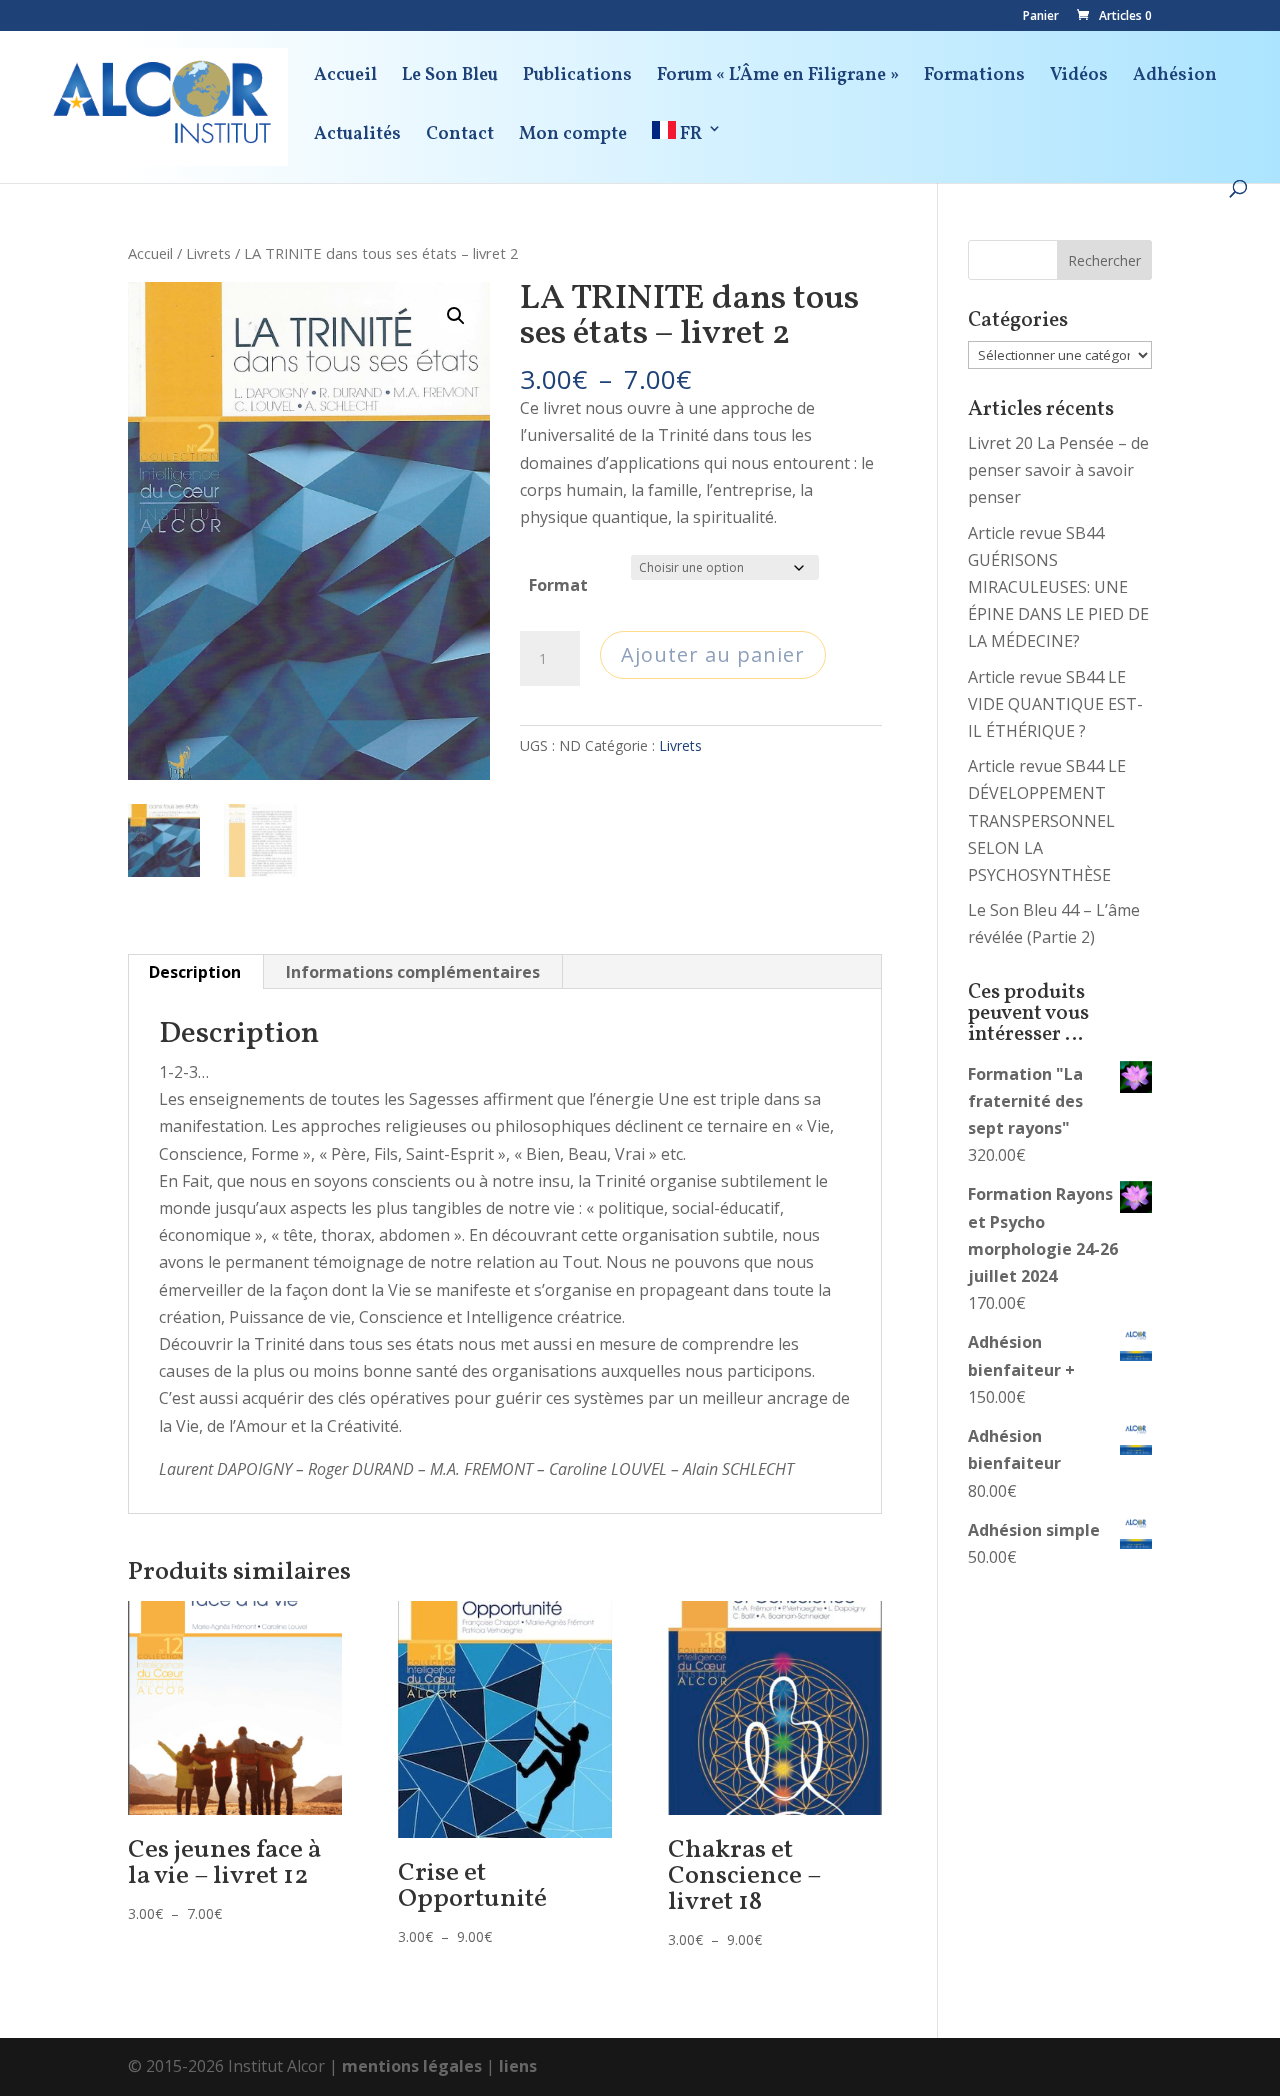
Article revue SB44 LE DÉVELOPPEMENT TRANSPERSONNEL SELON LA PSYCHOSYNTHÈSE (1047, 820)
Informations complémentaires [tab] (413, 972)
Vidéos (1079, 78)
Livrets (208, 253)
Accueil (345, 78)
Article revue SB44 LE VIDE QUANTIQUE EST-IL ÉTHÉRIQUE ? (1055, 704)
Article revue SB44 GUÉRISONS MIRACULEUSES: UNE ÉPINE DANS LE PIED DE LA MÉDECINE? (1058, 587)
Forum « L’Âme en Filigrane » (778, 78)
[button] (456, 316)
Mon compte (573, 137)
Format (558, 585)
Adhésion (1175, 78)
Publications (577, 78)
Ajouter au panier (713, 654)
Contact (460, 137)
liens (518, 2066)
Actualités (357, 137)
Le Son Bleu (450, 78)
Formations (974, 78)
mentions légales (412, 2066)
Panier (1041, 17)
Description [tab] (195, 972)
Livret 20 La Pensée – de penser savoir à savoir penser (1058, 470)
